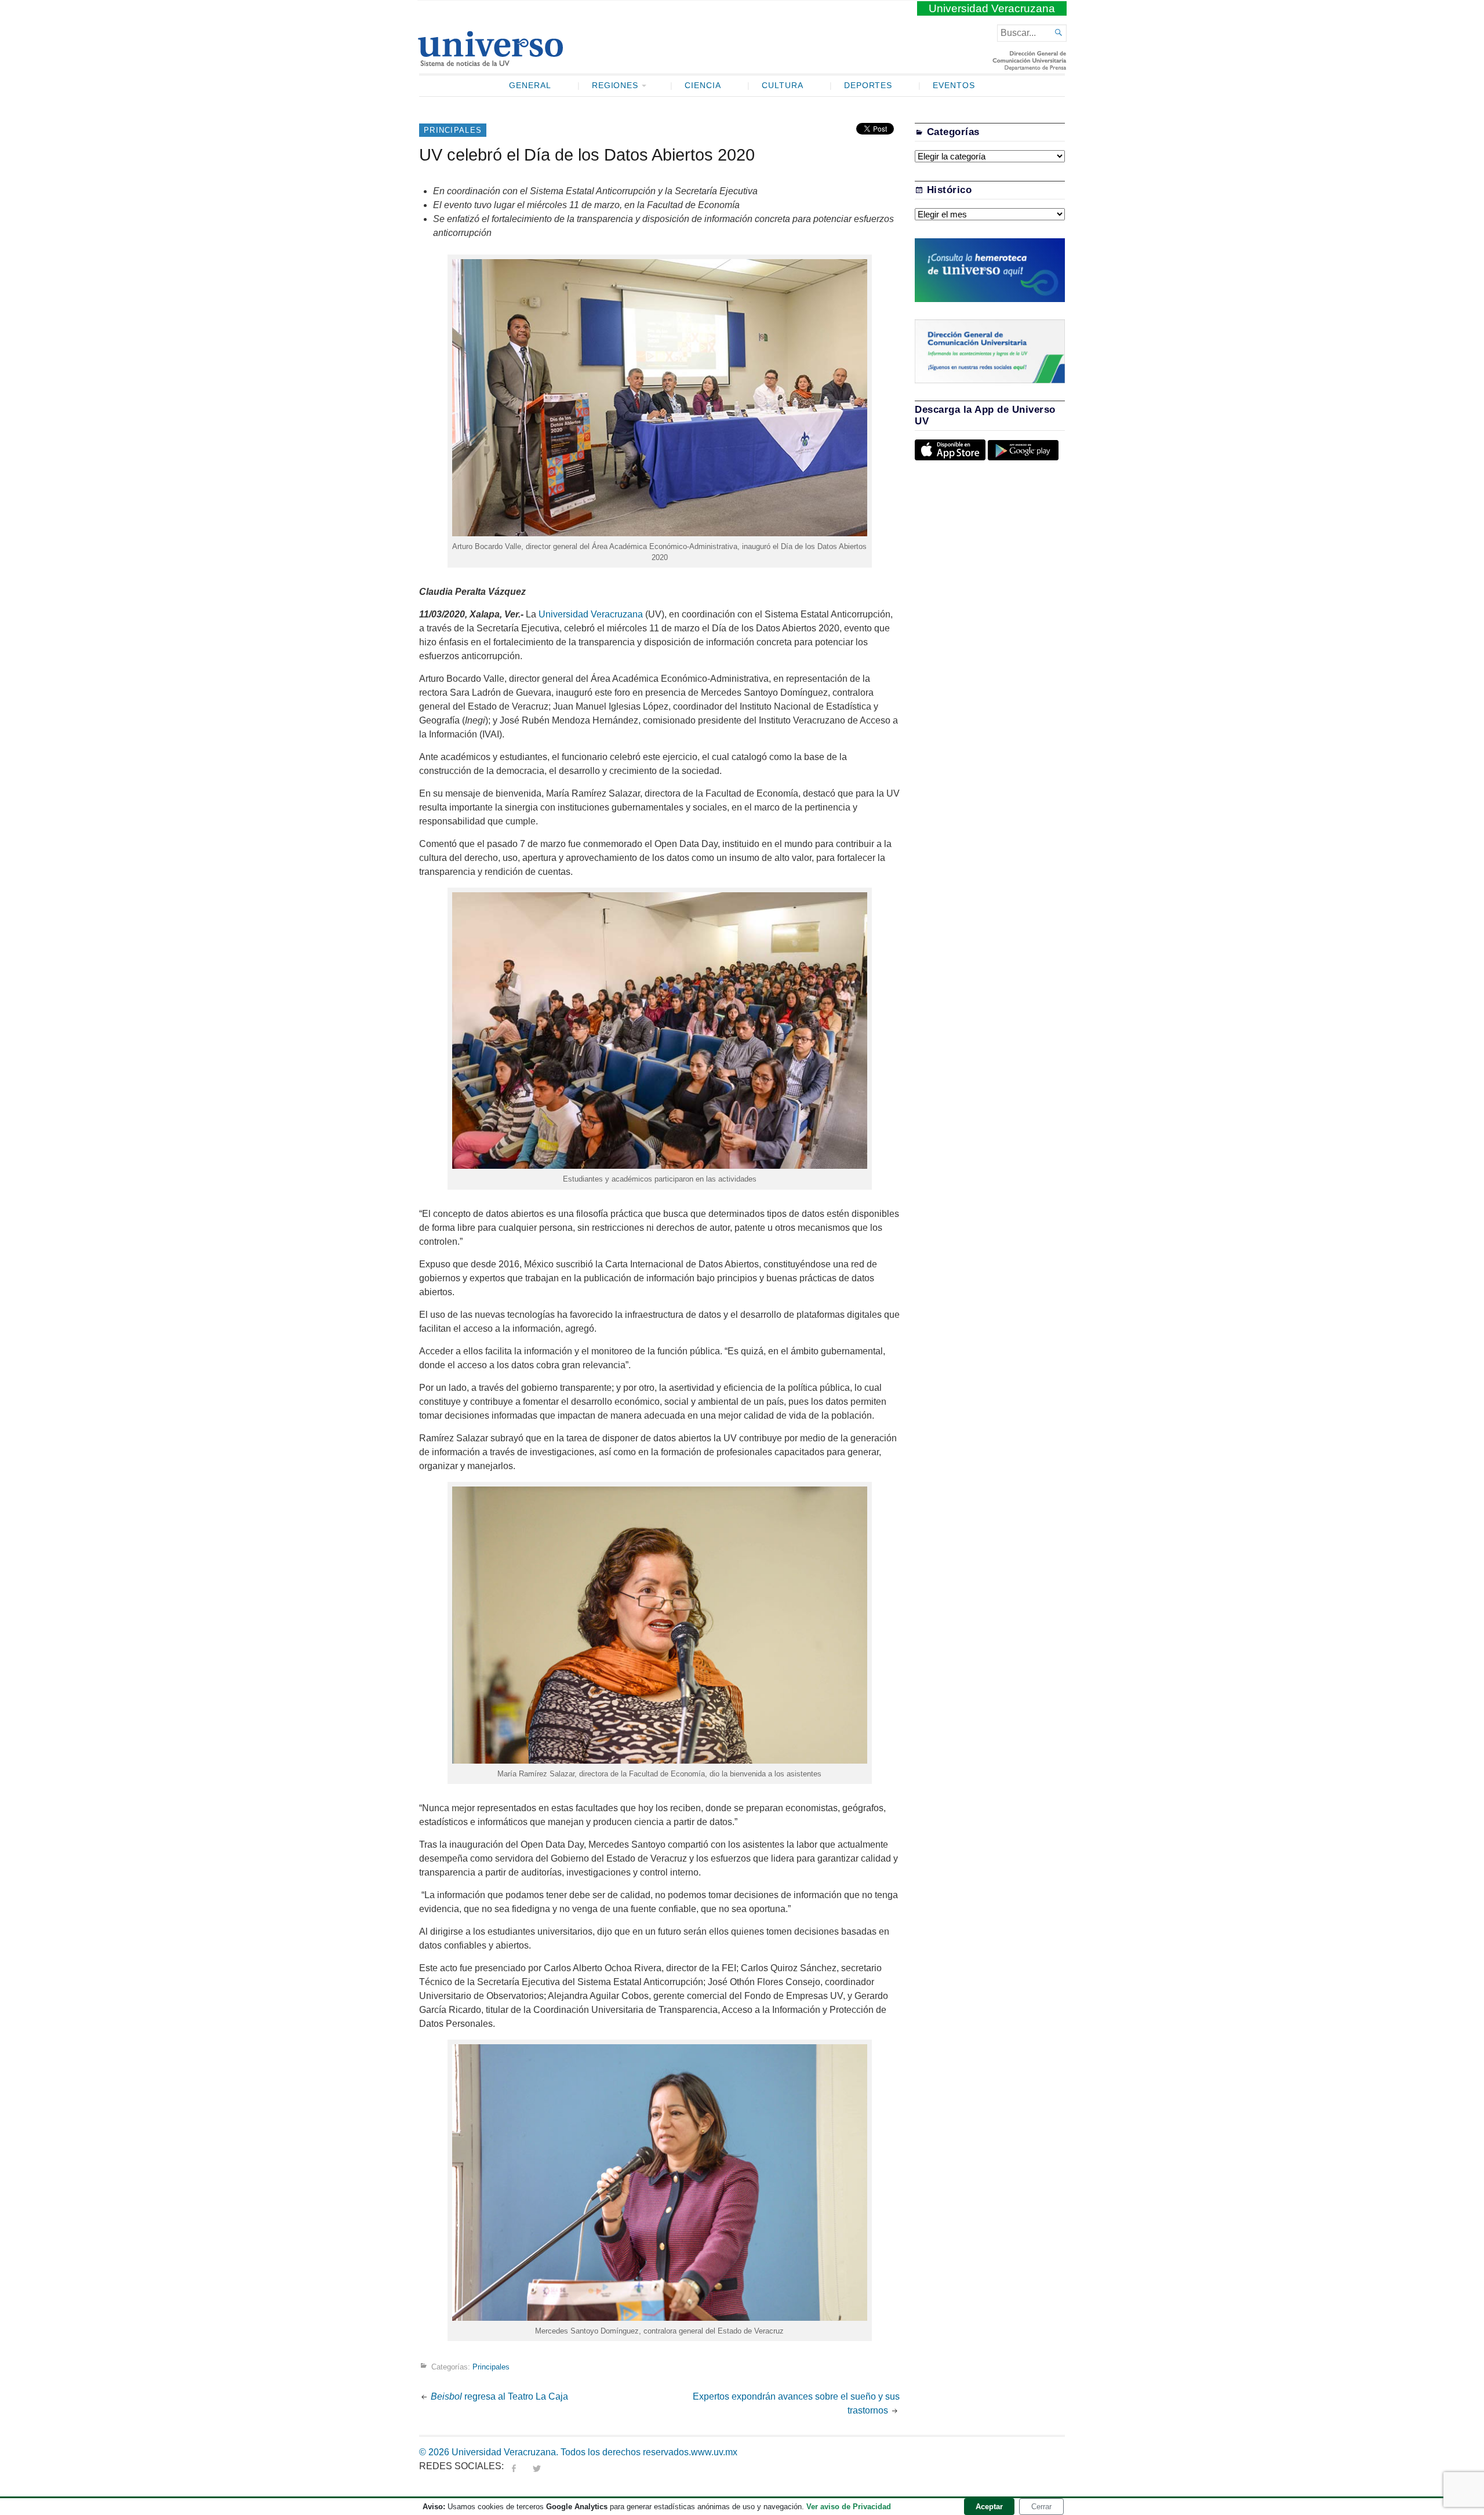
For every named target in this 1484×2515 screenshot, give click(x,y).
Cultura (783, 86)
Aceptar (989, 2507)
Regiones (615, 86)
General (530, 86)
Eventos (954, 86)
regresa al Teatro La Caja (499, 2396)
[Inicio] (490, 61)
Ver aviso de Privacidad (849, 2507)
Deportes (868, 86)
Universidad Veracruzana (992, 8)
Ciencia (703, 86)
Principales (453, 130)
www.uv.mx (714, 2452)
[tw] (537, 2466)
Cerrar (1041, 2507)
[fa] (514, 2466)
